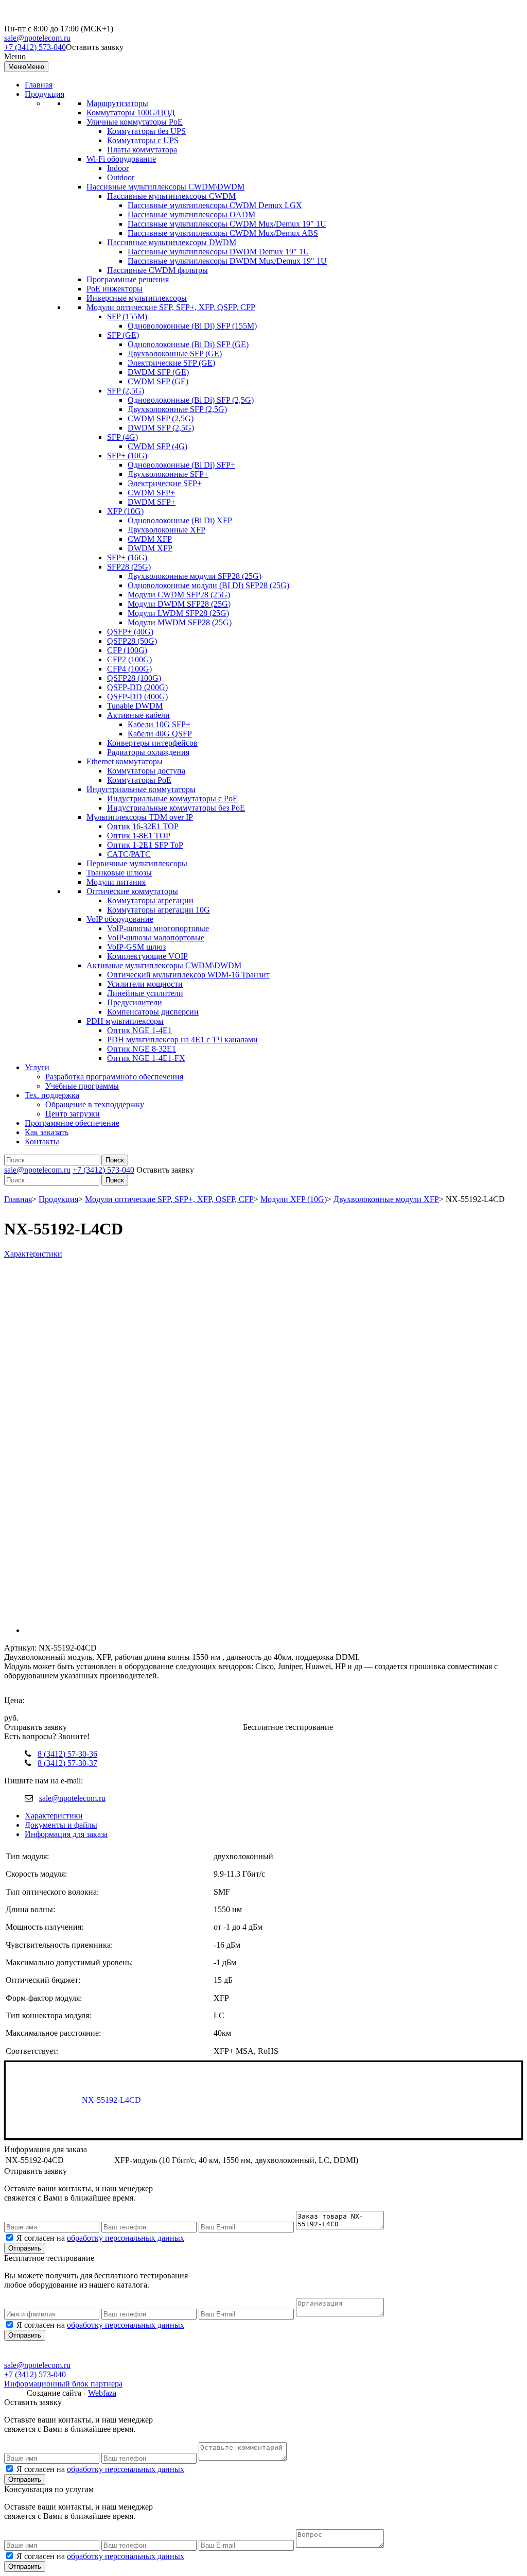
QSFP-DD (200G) (137, 687)
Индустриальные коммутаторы (141, 789)
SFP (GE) (123, 335)
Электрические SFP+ (165, 483)
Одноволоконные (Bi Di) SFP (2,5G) (191, 400)
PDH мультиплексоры (125, 1021)
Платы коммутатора (142, 150)
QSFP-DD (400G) (137, 697)
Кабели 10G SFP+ (159, 724)
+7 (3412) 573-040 (35, 47)
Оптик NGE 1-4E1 (139, 1030)
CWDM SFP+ (151, 493)
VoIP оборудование (120, 919)
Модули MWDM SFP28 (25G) (180, 622)
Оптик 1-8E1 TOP (139, 836)
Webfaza (102, 2393)
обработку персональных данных (126, 2238)
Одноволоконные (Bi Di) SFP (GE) (188, 344)
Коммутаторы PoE (139, 780)
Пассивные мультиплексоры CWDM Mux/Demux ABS (223, 233)
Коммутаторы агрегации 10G (159, 910)
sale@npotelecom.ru (37, 38)
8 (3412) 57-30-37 (67, 1763)
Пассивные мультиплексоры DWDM (172, 242)
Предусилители (135, 1002)
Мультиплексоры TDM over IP (140, 817)
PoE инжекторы (115, 289)
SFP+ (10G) (127, 456)
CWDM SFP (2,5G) (161, 418)
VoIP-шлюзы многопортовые (158, 928)
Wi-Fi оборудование (121, 159)
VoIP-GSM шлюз (136, 947)
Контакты (42, 1141)
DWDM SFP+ (152, 502)
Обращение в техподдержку (95, 1104)
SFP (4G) (122, 437)
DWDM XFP (150, 548)
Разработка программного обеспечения (114, 1077)
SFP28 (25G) (129, 567)
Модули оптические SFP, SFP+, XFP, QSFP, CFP (171, 307)
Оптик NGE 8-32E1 (142, 1049)
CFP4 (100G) (129, 669)
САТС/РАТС (129, 854)
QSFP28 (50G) (132, 641)
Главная (39, 85)
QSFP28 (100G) (134, 678)
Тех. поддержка (52, 1095)
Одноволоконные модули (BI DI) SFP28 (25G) (208, 585)
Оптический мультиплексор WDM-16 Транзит (188, 975)
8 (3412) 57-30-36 (67, 1754)
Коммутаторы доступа (146, 771)
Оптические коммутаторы (132, 891)
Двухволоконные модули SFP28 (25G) (195, 576)
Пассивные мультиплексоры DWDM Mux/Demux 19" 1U (227, 261)
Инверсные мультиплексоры (137, 298)
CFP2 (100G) (129, 659)
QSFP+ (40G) (130, 632)
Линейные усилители (145, 993)
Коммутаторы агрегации (150, 900)
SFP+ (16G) (127, 557)
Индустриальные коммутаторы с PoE (172, 798)
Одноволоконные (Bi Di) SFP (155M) (192, 326)
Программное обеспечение (72, 1123)
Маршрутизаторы (117, 103)
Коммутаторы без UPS (146, 131)
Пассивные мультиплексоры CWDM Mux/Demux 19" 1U (227, 224)
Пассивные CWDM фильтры (157, 270)
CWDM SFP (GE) (158, 381)
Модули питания (116, 882)
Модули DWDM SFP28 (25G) (179, 604)
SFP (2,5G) (126, 391)
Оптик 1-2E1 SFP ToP (145, 845)
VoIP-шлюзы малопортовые (156, 938)
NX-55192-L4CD (111, 2100)
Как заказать (47, 1132)
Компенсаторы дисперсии (153, 1012)
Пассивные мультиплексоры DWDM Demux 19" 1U (218, 252)
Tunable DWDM (135, 706)
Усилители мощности (145, 984)
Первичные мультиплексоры (137, 863)
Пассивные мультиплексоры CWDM (171, 196)
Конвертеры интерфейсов (152, 743)
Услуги (37, 1067)
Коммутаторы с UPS (143, 140)
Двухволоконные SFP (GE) (175, 354)
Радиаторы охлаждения (148, 752)
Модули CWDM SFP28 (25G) (179, 595)
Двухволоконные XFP (166, 530)
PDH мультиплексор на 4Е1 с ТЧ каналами (182, 1040)
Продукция (45, 94)
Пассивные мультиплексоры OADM (191, 214)
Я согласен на (100, 2238)
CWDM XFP (150, 539)
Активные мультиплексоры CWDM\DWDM (164, 965)
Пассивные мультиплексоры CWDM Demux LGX (215, 205)
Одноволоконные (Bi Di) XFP (180, 520)
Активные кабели (138, 715)
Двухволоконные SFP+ (168, 474)
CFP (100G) (127, 650)
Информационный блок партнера (63, 2384)
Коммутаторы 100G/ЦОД (131, 113)
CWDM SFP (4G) (157, 446)
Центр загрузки (73, 1114)
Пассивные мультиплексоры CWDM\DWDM (165, 187)
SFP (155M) (127, 316)
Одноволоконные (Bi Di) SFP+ (181, 465)
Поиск (115, 1160)
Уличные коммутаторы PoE (135, 122)
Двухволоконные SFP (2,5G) (177, 409)
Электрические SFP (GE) (171, 363)
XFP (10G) (125, 511)
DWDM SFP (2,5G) (161, 428)
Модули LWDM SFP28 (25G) (178, 613)
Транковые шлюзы (119, 873)
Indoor (118, 168)
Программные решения (128, 279)
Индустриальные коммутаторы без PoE (176, 808)
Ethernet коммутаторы (125, 761)
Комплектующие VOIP (147, 956)
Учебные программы (82, 1086)
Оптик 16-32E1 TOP (143, 826)
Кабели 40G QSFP (160, 734)
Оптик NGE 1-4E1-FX (146, 1058)
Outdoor (121, 177)
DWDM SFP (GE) (158, 372)
